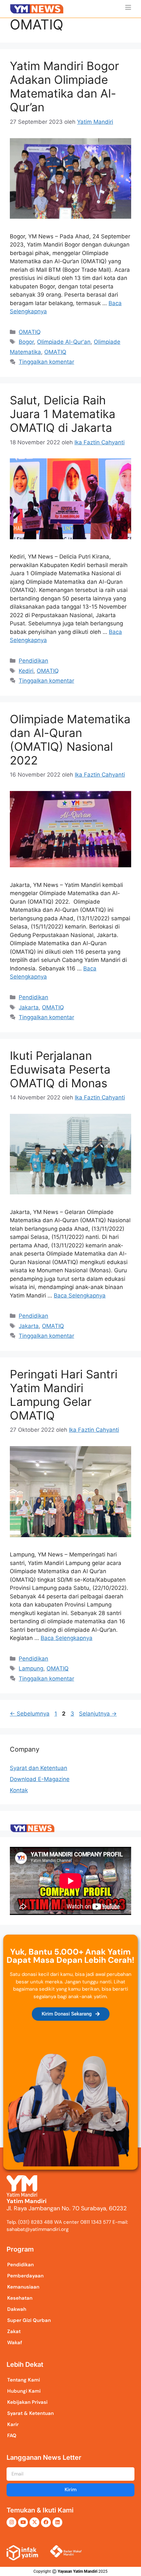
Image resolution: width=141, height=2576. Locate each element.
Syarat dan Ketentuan (39, 1768)
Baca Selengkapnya (80, 1296)
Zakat (14, 2331)
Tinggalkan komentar (46, 362)
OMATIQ (30, 332)
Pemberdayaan (25, 2276)
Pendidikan (33, 661)
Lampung (31, 1668)
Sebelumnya (30, 1714)
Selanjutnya (98, 1714)
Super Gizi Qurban (29, 2320)
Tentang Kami (24, 2380)
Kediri (26, 671)
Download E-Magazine (40, 1779)
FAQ (12, 2436)
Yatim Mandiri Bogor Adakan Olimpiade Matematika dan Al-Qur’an (64, 86)
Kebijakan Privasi (27, 2402)
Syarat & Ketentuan (30, 2413)
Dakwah (17, 2309)
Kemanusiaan (23, 2287)
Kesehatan (20, 2298)
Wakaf (15, 2343)
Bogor (26, 342)
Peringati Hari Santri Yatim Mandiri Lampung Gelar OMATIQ (64, 1395)
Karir (13, 2424)
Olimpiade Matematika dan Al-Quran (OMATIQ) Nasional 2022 (70, 740)
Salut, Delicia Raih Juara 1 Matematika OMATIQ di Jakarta (63, 414)
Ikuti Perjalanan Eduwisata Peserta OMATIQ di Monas (60, 1069)
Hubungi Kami (24, 2391)
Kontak (19, 1790)
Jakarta (29, 1007)
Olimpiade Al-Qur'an (64, 342)
